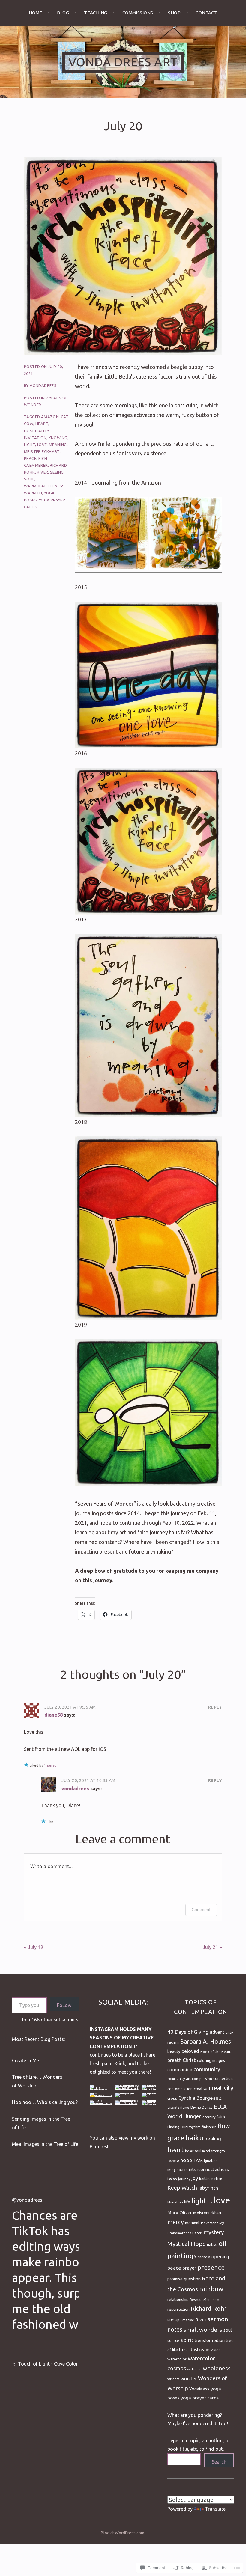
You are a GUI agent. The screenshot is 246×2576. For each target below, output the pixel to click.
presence (211, 2267)
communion (180, 2070)
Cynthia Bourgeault (200, 2098)
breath (174, 2060)
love (42, 445)
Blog (63, 13)
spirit (187, 2340)
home (173, 2160)
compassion (202, 2079)
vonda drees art (123, 62)
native (212, 2244)
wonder (189, 2379)
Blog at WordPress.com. (123, 2533)
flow (224, 2126)
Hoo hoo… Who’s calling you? (45, 2102)
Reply (215, 1707)
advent (217, 2032)
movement (210, 2223)
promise (175, 2279)
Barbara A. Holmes (205, 2042)
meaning (58, 445)
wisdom (173, 2379)
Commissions (138, 13)
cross (172, 2098)
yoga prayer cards (200, 2398)
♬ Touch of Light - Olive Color (45, 2364)
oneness (204, 2257)
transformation (210, 2340)
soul (29, 479)
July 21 (210, 1947)
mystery (214, 2232)
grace (176, 2138)
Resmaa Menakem (205, 2299)
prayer (189, 2268)
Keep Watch (182, 2188)
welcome (194, 2369)
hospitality (36, 431)
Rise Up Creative (181, 2320)
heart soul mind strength (205, 2151)
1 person (51, 1765)
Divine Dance (202, 2107)
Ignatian (211, 2161)
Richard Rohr (209, 2308)
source (173, 2340)
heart (42, 424)
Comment (201, 1910)
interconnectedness (209, 2169)
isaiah (172, 2179)
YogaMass (199, 2389)
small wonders (203, 2330)
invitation (35, 438)
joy (195, 2178)
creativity (221, 2088)
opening (220, 2257)
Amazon (50, 417)
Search (219, 2462)
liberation (175, 2202)
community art (179, 2079)
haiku (194, 2138)
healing (213, 2139)
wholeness (217, 2368)
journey (184, 2179)
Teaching (96, 13)
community (207, 2069)
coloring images (211, 2060)
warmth (33, 493)
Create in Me (25, 2060)
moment (192, 2223)
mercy (176, 2222)
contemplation (180, 2089)
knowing (58, 438)
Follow (64, 2005)
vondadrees (43, 385)
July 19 (36, 1947)
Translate (215, 2509)
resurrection (178, 2309)
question (192, 2279)
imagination (178, 2170)
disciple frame (178, 2108)
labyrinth (208, 2188)
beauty (174, 2051)
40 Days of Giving (188, 2032)
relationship (178, 2299)
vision (216, 2350)
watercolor (177, 2359)
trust (184, 2350)
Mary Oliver (180, 2213)
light (30, 445)
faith (221, 2117)
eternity (209, 2117)
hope (186, 2160)
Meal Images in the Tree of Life (45, 2144)
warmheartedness (44, 486)
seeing (57, 472)
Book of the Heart (216, 2052)
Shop (174, 13)
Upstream (199, 2350)
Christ (189, 2060)
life (187, 2202)
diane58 (54, 1715)
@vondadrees (27, 2200)
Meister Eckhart (42, 451)
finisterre (209, 2127)
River (42, 472)
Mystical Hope (187, 2244)
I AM (198, 2160)
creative (201, 2089)
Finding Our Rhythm (184, 2127)
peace (30, 458)
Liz (210, 2202)
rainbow (211, 2289)
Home (36, 13)
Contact (206, 13)
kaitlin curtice (211, 2179)
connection (223, 2079)
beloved (190, 2051)
